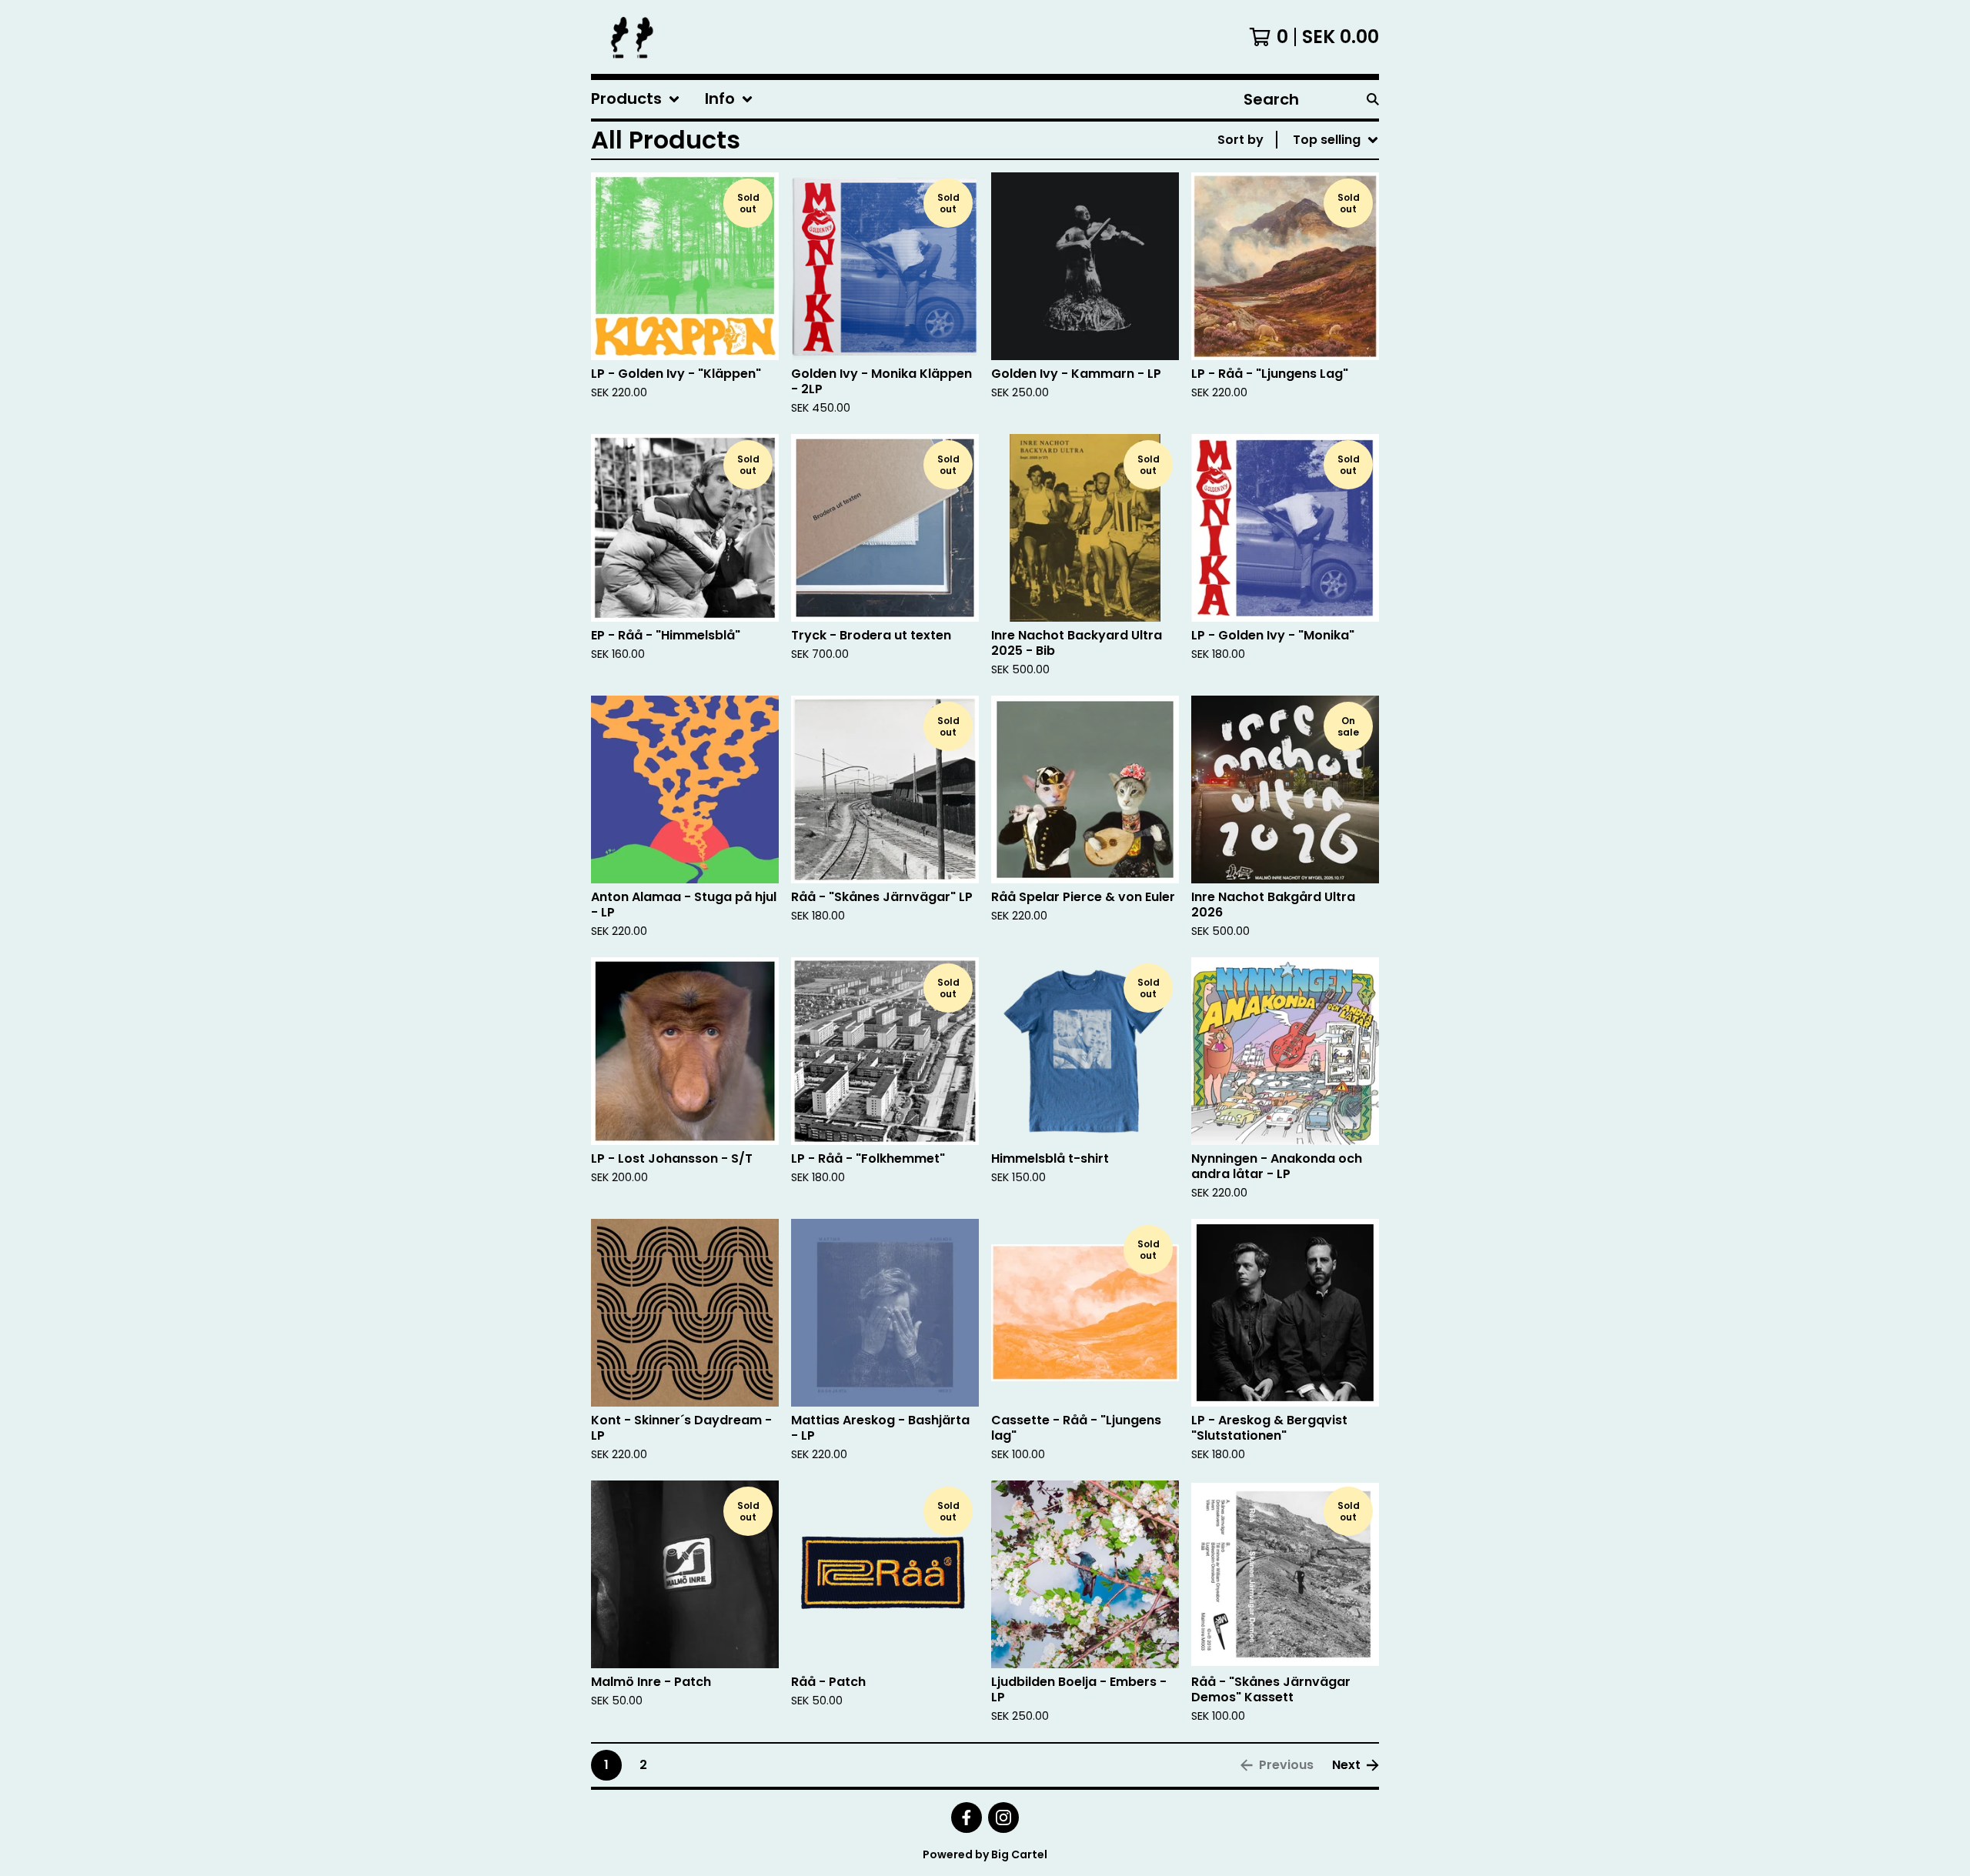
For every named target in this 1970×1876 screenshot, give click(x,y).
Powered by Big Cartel (985, 1854)
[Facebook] (967, 1818)
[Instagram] (1003, 1818)
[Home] (632, 37)
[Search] (1373, 99)
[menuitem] (636, 99)
